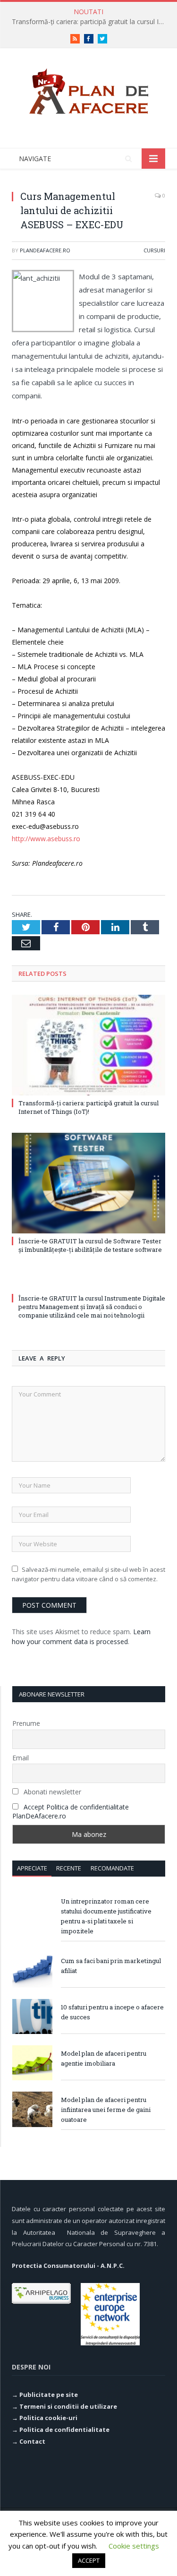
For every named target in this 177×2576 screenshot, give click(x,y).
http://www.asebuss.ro (46, 839)
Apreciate (32, 1868)
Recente (69, 1868)
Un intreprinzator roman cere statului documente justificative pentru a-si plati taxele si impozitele (106, 1916)
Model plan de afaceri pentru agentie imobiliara (104, 2058)
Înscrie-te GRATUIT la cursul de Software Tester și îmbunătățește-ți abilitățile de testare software (90, 1245)
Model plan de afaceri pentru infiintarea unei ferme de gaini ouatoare (106, 2110)
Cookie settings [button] (134, 2546)
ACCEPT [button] (89, 2560)
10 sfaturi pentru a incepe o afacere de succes (112, 2012)
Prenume (26, 1723)
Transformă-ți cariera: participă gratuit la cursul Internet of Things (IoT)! (91, 22)
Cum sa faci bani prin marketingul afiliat (111, 1966)
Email (21, 1758)
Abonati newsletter (51, 1792)
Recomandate (112, 1868)
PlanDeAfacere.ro (45, 250)
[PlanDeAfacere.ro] (89, 90)
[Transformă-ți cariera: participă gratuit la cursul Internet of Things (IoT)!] (88, 1045)
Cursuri (154, 250)
